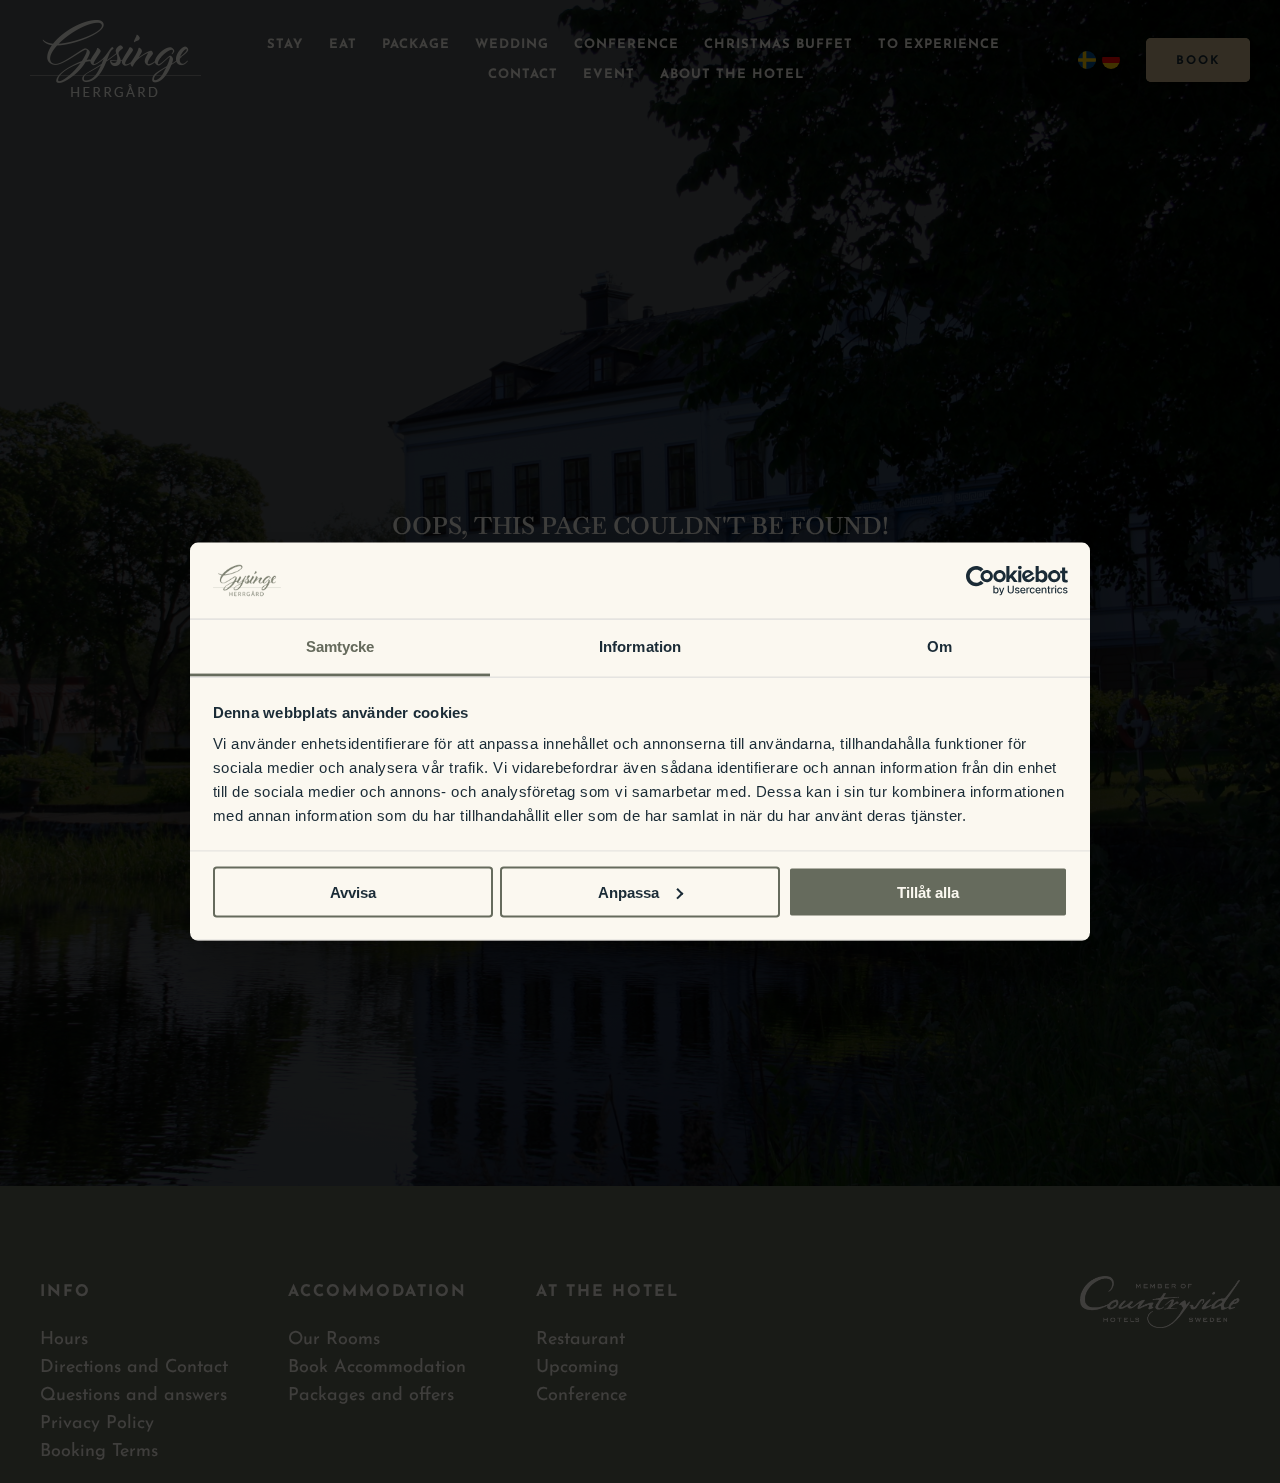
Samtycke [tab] (340, 646)
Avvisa (353, 891)
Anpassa (628, 891)
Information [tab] (640, 646)
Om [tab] (939, 646)
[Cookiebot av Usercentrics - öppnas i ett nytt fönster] (980, 580)
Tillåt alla (928, 891)
